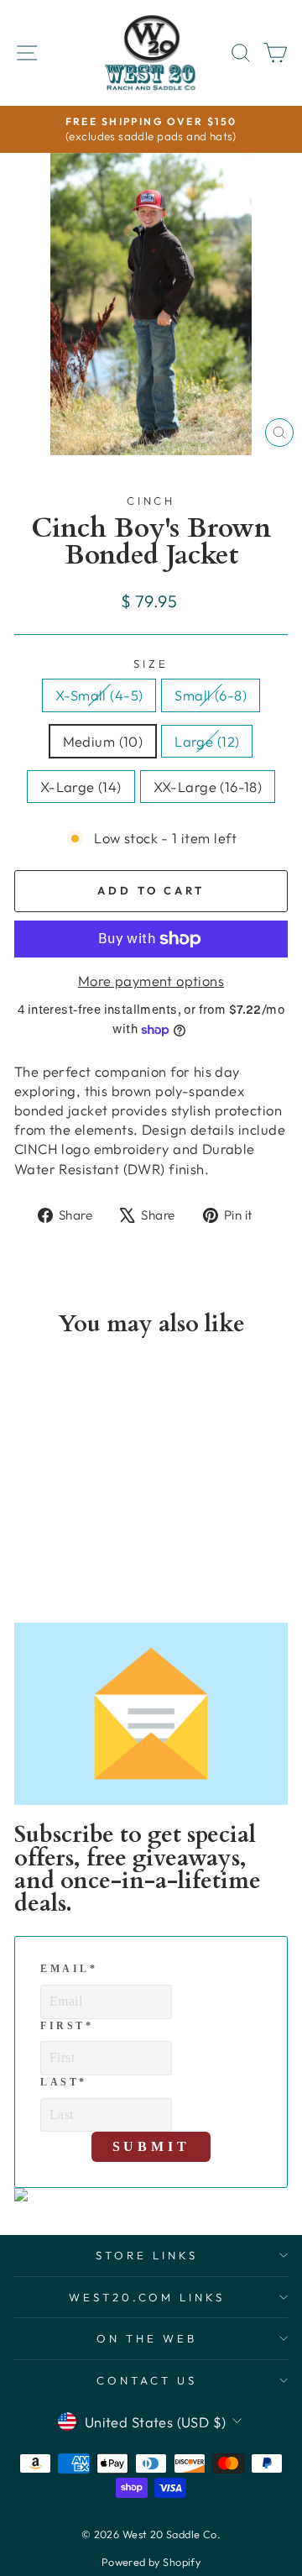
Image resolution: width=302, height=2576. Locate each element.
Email (68, 1969)
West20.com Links (147, 2297)
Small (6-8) (211, 695)
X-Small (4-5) (99, 695)
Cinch (151, 501)
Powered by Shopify (151, 2562)
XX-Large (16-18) (208, 787)
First (67, 2026)
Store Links (147, 2255)
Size (151, 664)
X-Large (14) (81, 787)
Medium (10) (103, 741)
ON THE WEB (147, 2338)
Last (64, 2082)
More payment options (151, 981)
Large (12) (207, 741)
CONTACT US (147, 2380)
